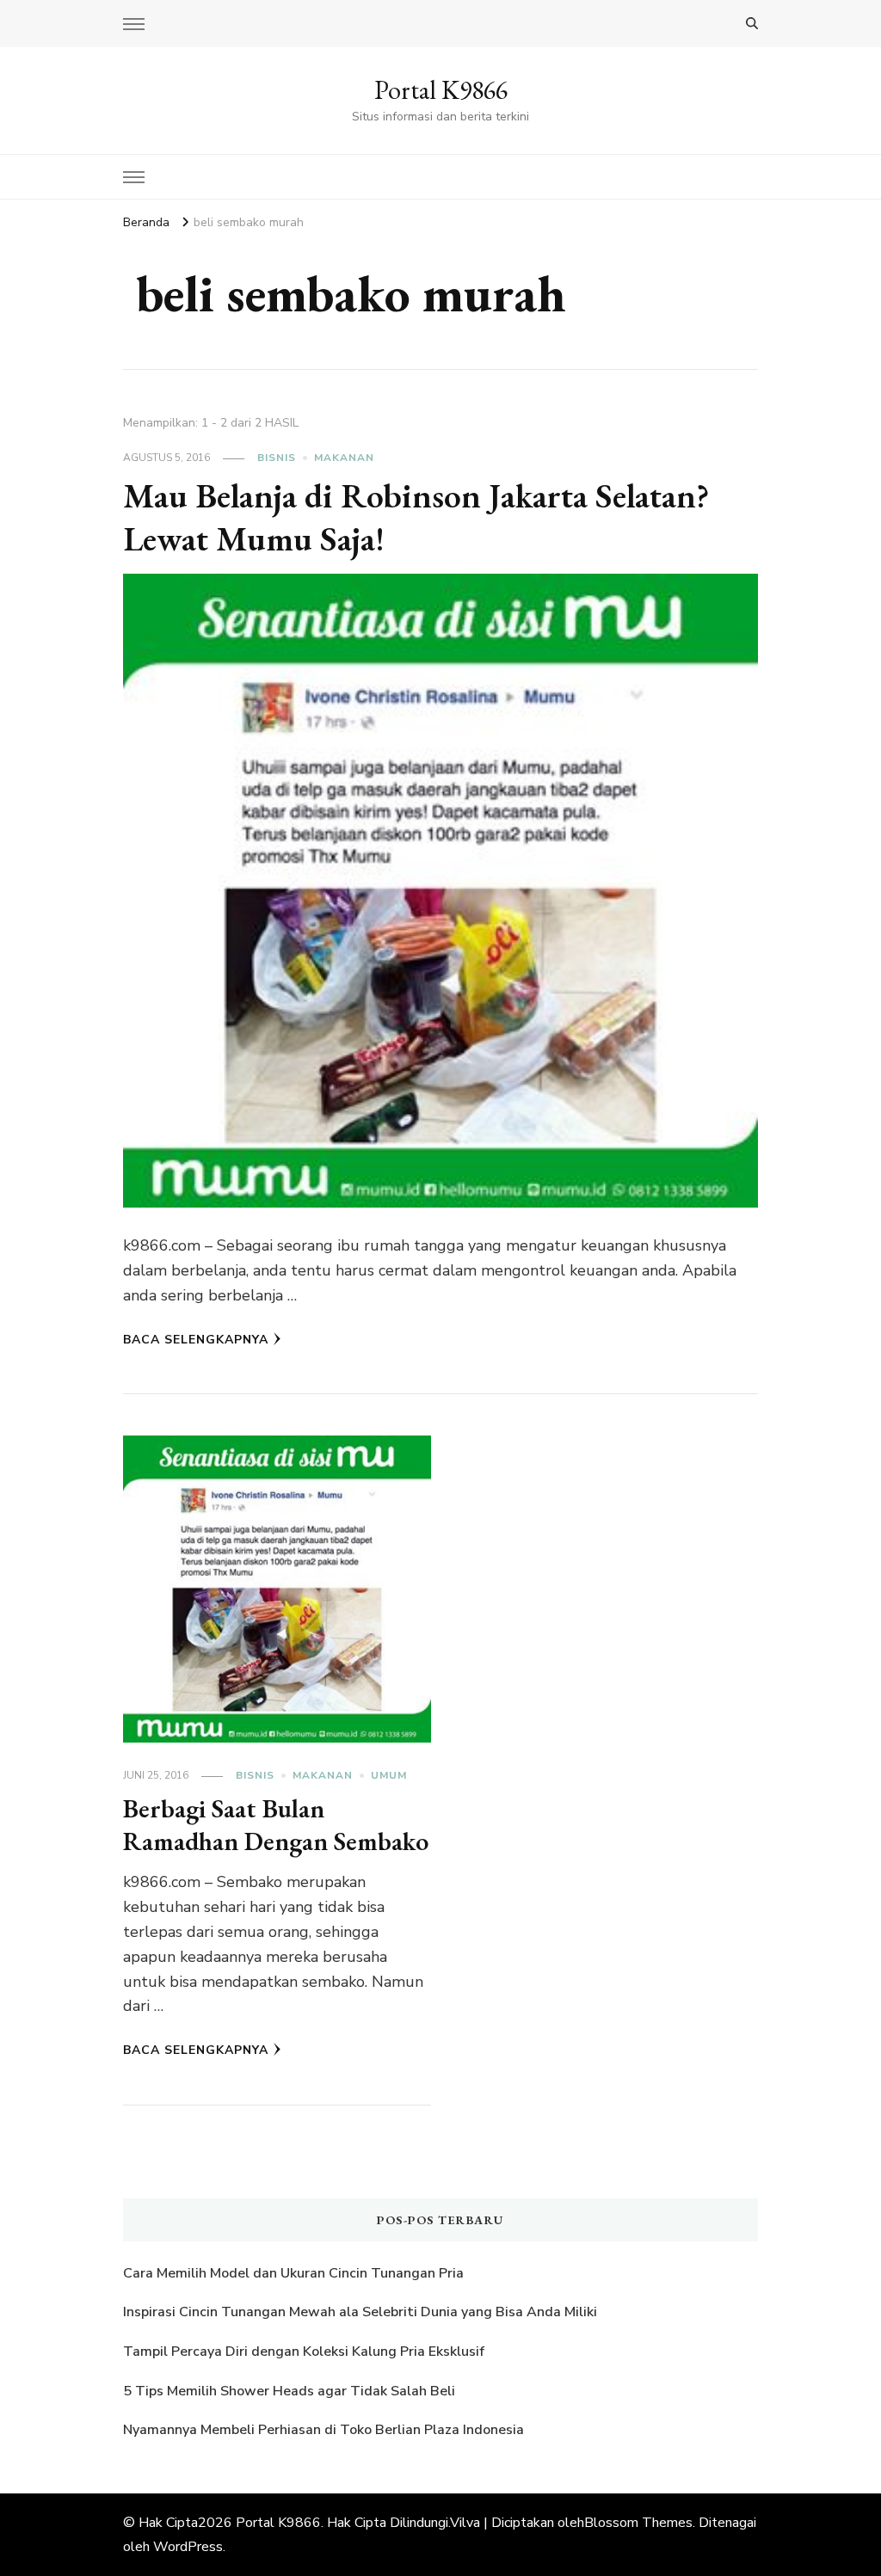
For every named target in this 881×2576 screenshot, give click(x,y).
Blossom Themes (638, 2523)
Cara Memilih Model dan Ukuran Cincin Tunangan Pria (293, 2273)
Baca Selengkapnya (196, 1340)
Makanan (344, 458)
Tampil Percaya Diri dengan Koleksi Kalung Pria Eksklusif (304, 2352)
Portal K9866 (441, 90)
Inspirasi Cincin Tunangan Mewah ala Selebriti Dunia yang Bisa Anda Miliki (360, 2312)
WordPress (188, 2547)
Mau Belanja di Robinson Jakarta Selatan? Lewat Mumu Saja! (416, 517)
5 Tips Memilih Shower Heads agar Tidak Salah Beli (289, 2391)
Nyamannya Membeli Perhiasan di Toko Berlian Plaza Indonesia (325, 2430)
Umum (389, 1775)
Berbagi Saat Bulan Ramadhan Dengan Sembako (276, 1825)
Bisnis (277, 458)
